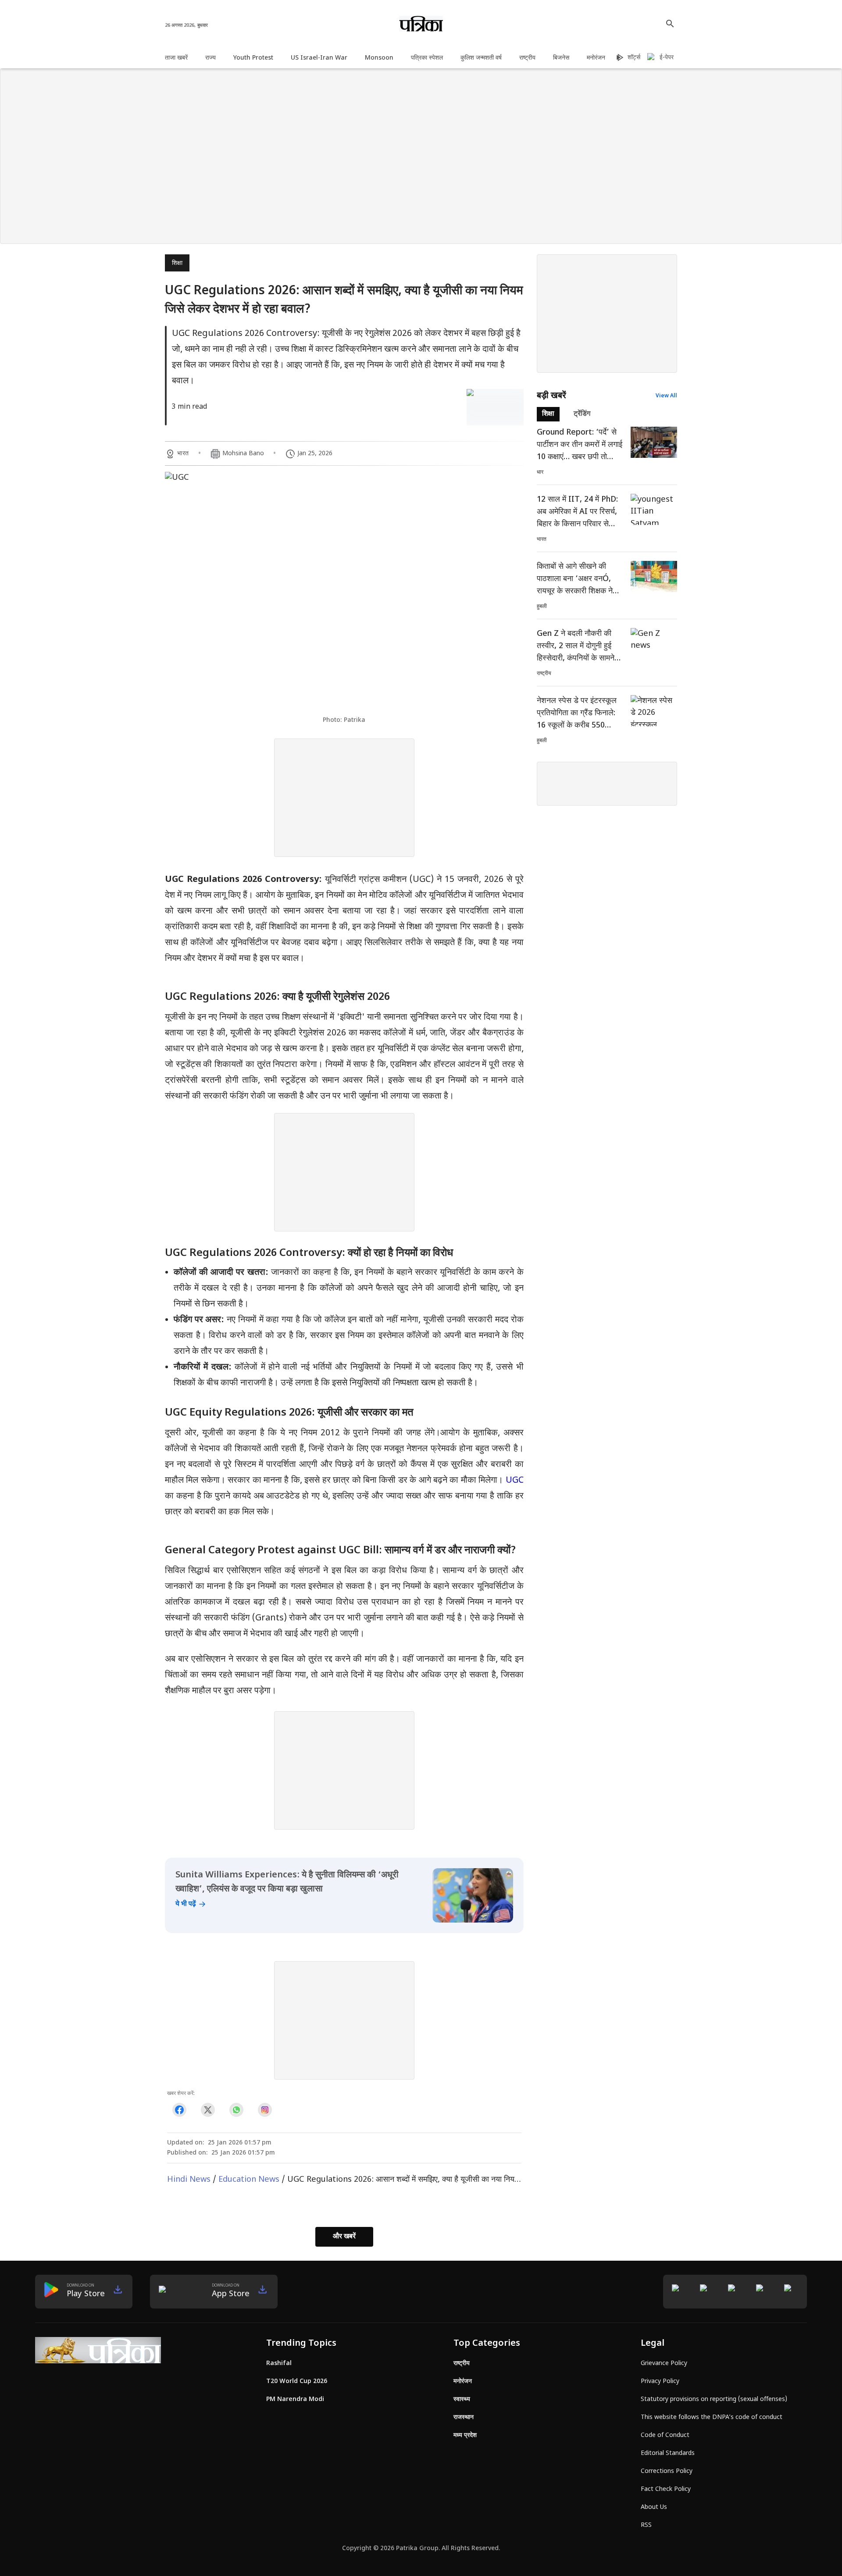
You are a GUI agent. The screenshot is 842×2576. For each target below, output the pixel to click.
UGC (515, 1481)
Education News (249, 2180)
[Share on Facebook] (179, 2110)
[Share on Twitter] (208, 2110)
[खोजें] (670, 24)
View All (666, 396)
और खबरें (344, 2237)
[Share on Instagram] (265, 2110)
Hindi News (189, 2180)
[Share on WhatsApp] (236, 2110)
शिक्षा (177, 263)
